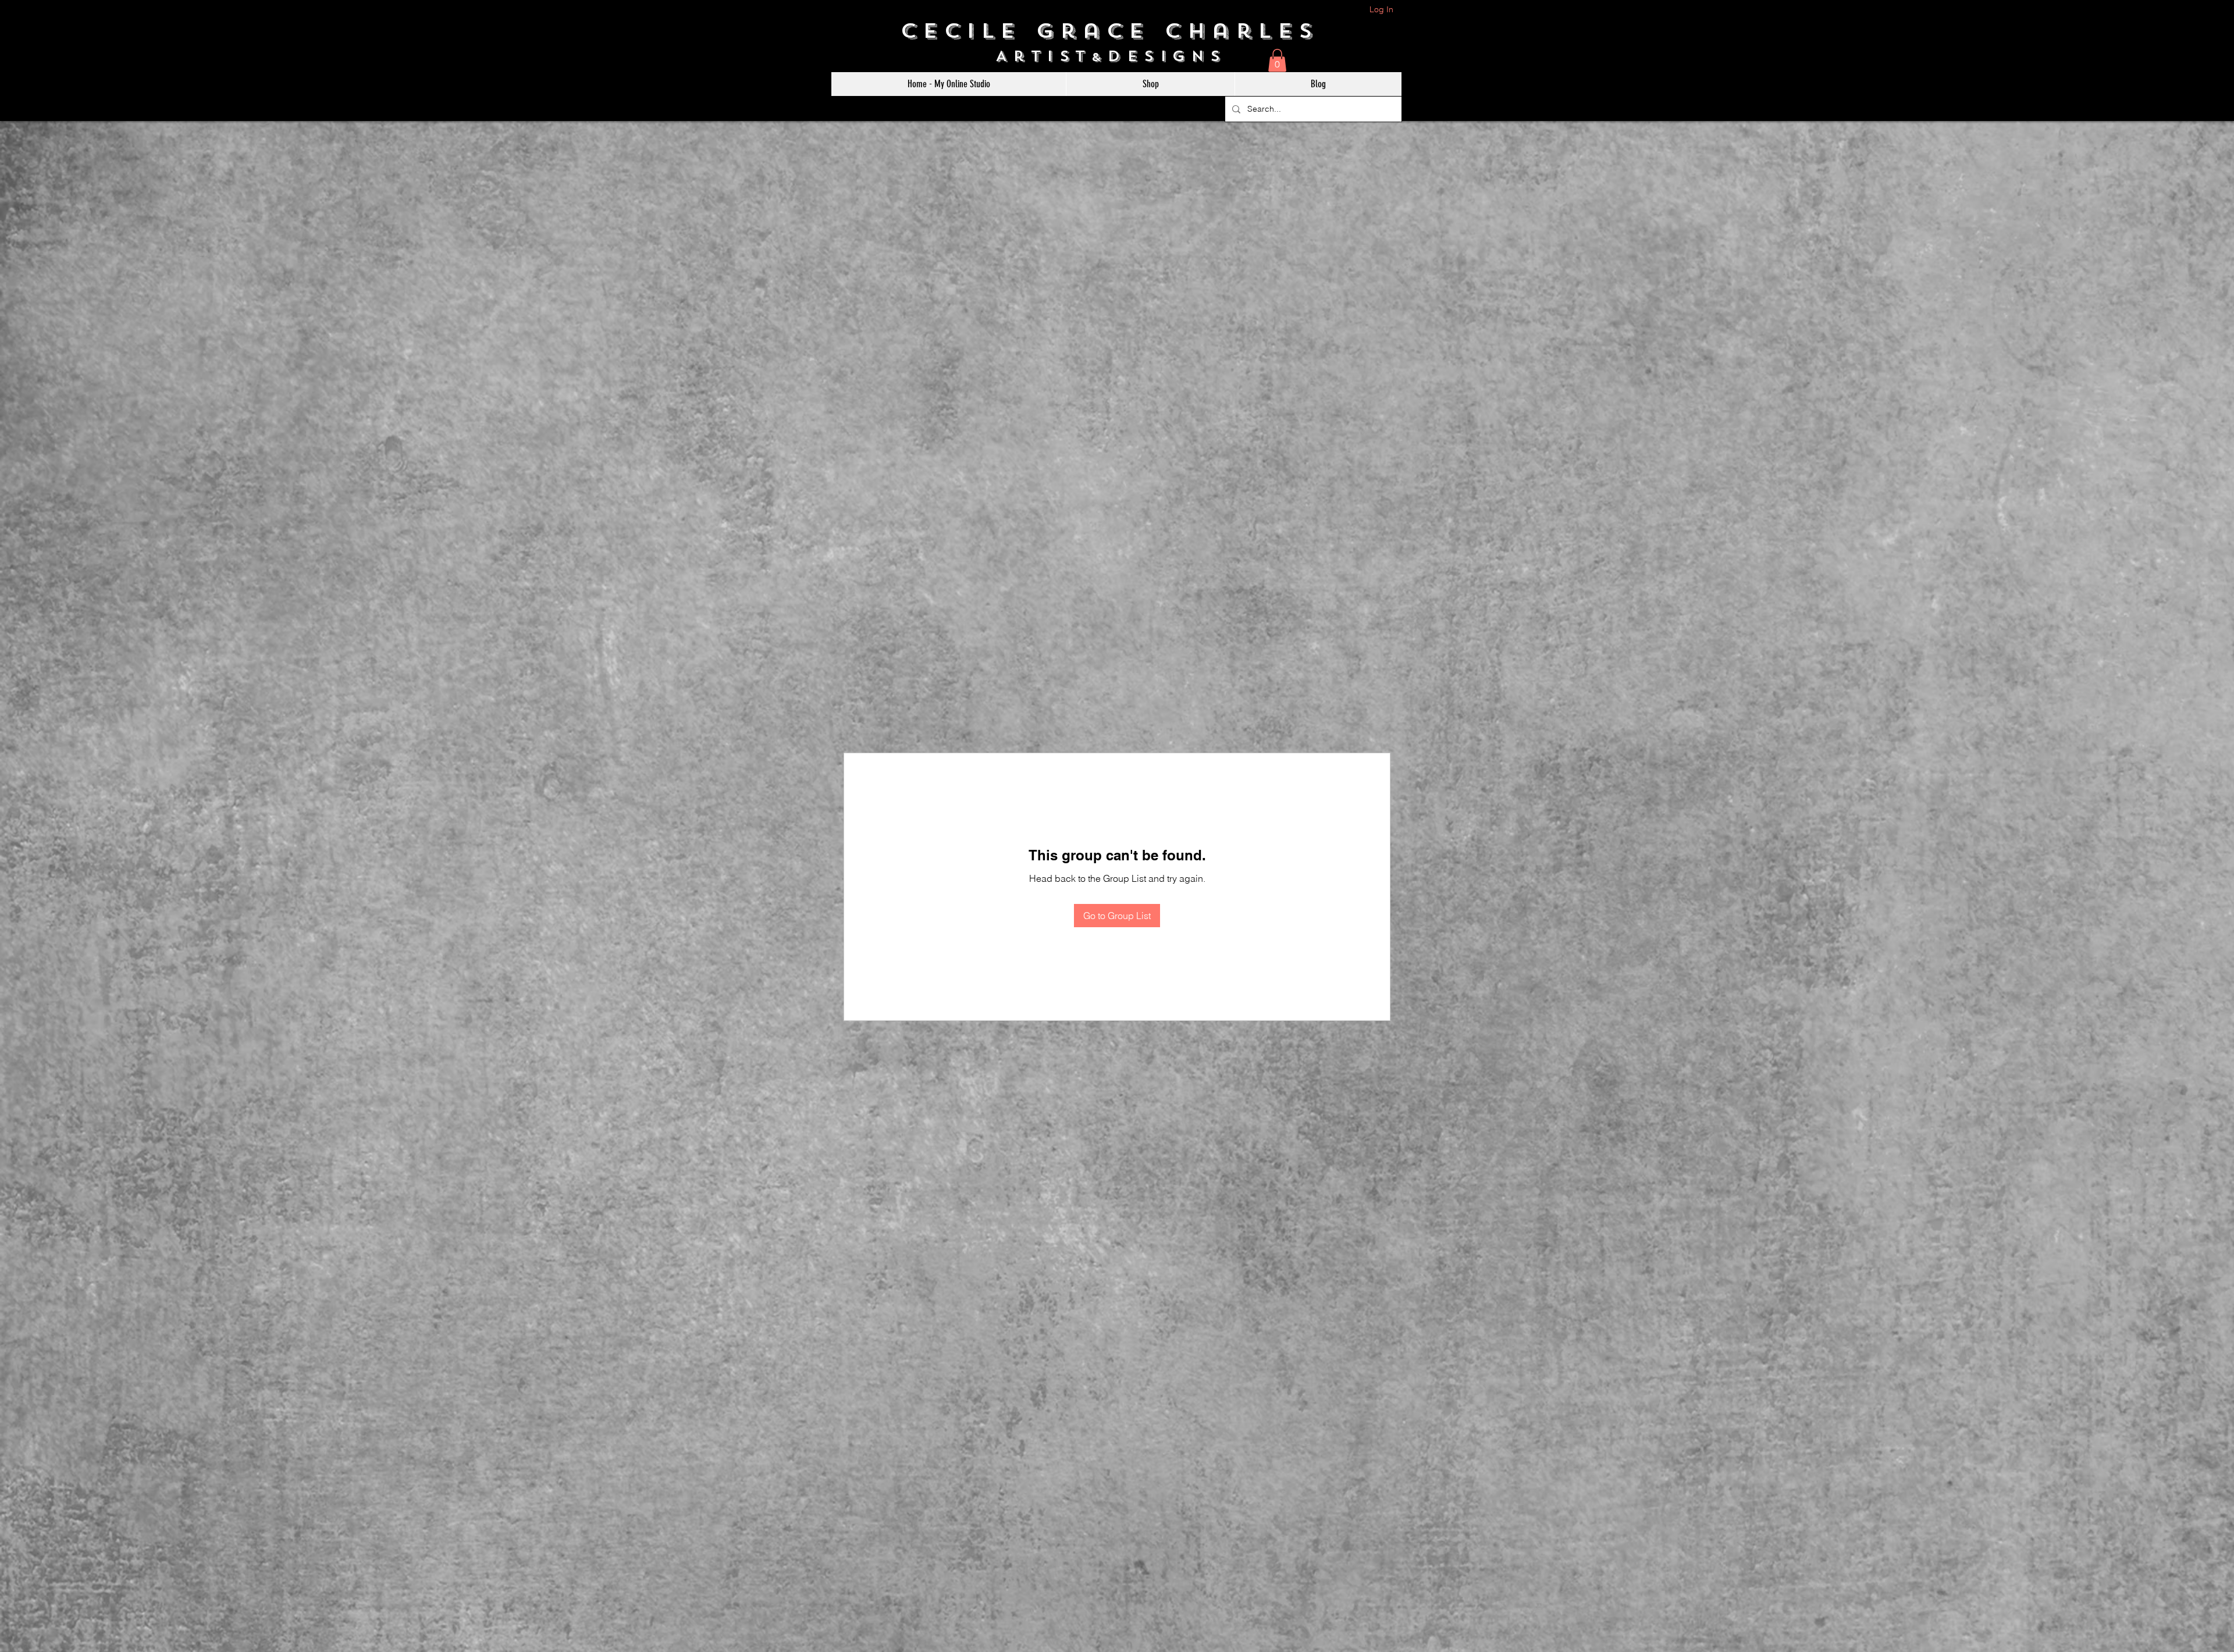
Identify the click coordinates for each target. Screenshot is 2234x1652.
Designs (1173, 56)
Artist (1043, 56)
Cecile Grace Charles (1117, 31)
